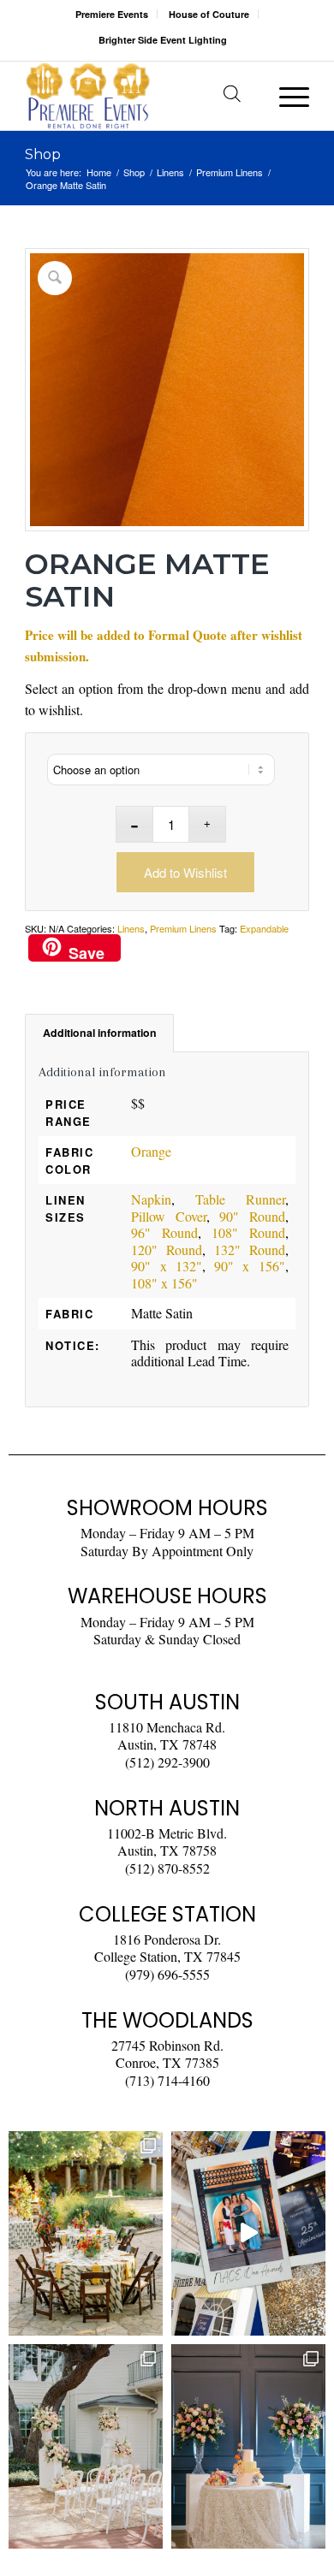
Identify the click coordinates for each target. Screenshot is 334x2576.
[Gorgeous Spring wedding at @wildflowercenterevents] (86, 2233)
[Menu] (286, 96)
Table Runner (240, 1199)
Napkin (151, 1199)
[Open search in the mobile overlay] (232, 96)
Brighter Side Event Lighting (163, 40)
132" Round (250, 1250)
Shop (43, 154)
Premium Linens (183, 928)
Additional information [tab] (100, 1033)
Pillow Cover (169, 1216)
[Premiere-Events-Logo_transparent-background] (138, 96)
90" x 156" (250, 1266)
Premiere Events (112, 14)
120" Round (167, 1250)
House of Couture (209, 14)
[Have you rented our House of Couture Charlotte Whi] (248, 2446)
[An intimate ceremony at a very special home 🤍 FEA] (86, 2446)
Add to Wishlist (185, 872)
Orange (151, 1151)
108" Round (248, 1232)
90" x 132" (167, 1266)
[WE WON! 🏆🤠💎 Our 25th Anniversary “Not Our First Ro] (248, 2233)
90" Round (252, 1216)
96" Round (164, 1232)
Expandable (264, 928)
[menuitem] (112, 14)
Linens (131, 928)
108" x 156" (164, 1283)
